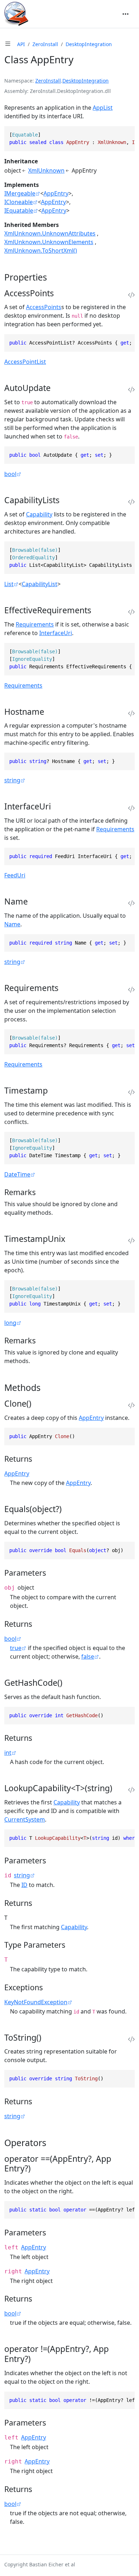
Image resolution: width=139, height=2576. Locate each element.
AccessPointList (25, 362)
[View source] (131, 295)
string (12, 780)
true (16, 1648)
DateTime (17, 1174)
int (8, 1753)
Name (12, 924)
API (21, 44)
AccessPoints (44, 307)
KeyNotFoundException (36, 2002)
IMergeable (20, 193)
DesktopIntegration (89, 44)
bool (10, 474)
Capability (39, 514)
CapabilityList (40, 584)
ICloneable (19, 202)
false (88, 1656)
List (9, 584)
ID (24, 1885)
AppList (103, 108)
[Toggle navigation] (125, 14)
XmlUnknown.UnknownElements (49, 242)
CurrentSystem (25, 1819)
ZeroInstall (45, 44)
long (10, 1323)
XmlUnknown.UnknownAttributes (50, 233)
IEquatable (19, 210)
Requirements (35, 624)
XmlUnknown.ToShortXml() (41, 251)
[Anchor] (53, 277)
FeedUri (15, 875)
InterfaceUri (56, 633)
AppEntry (56, 193)
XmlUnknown (46, 170)
